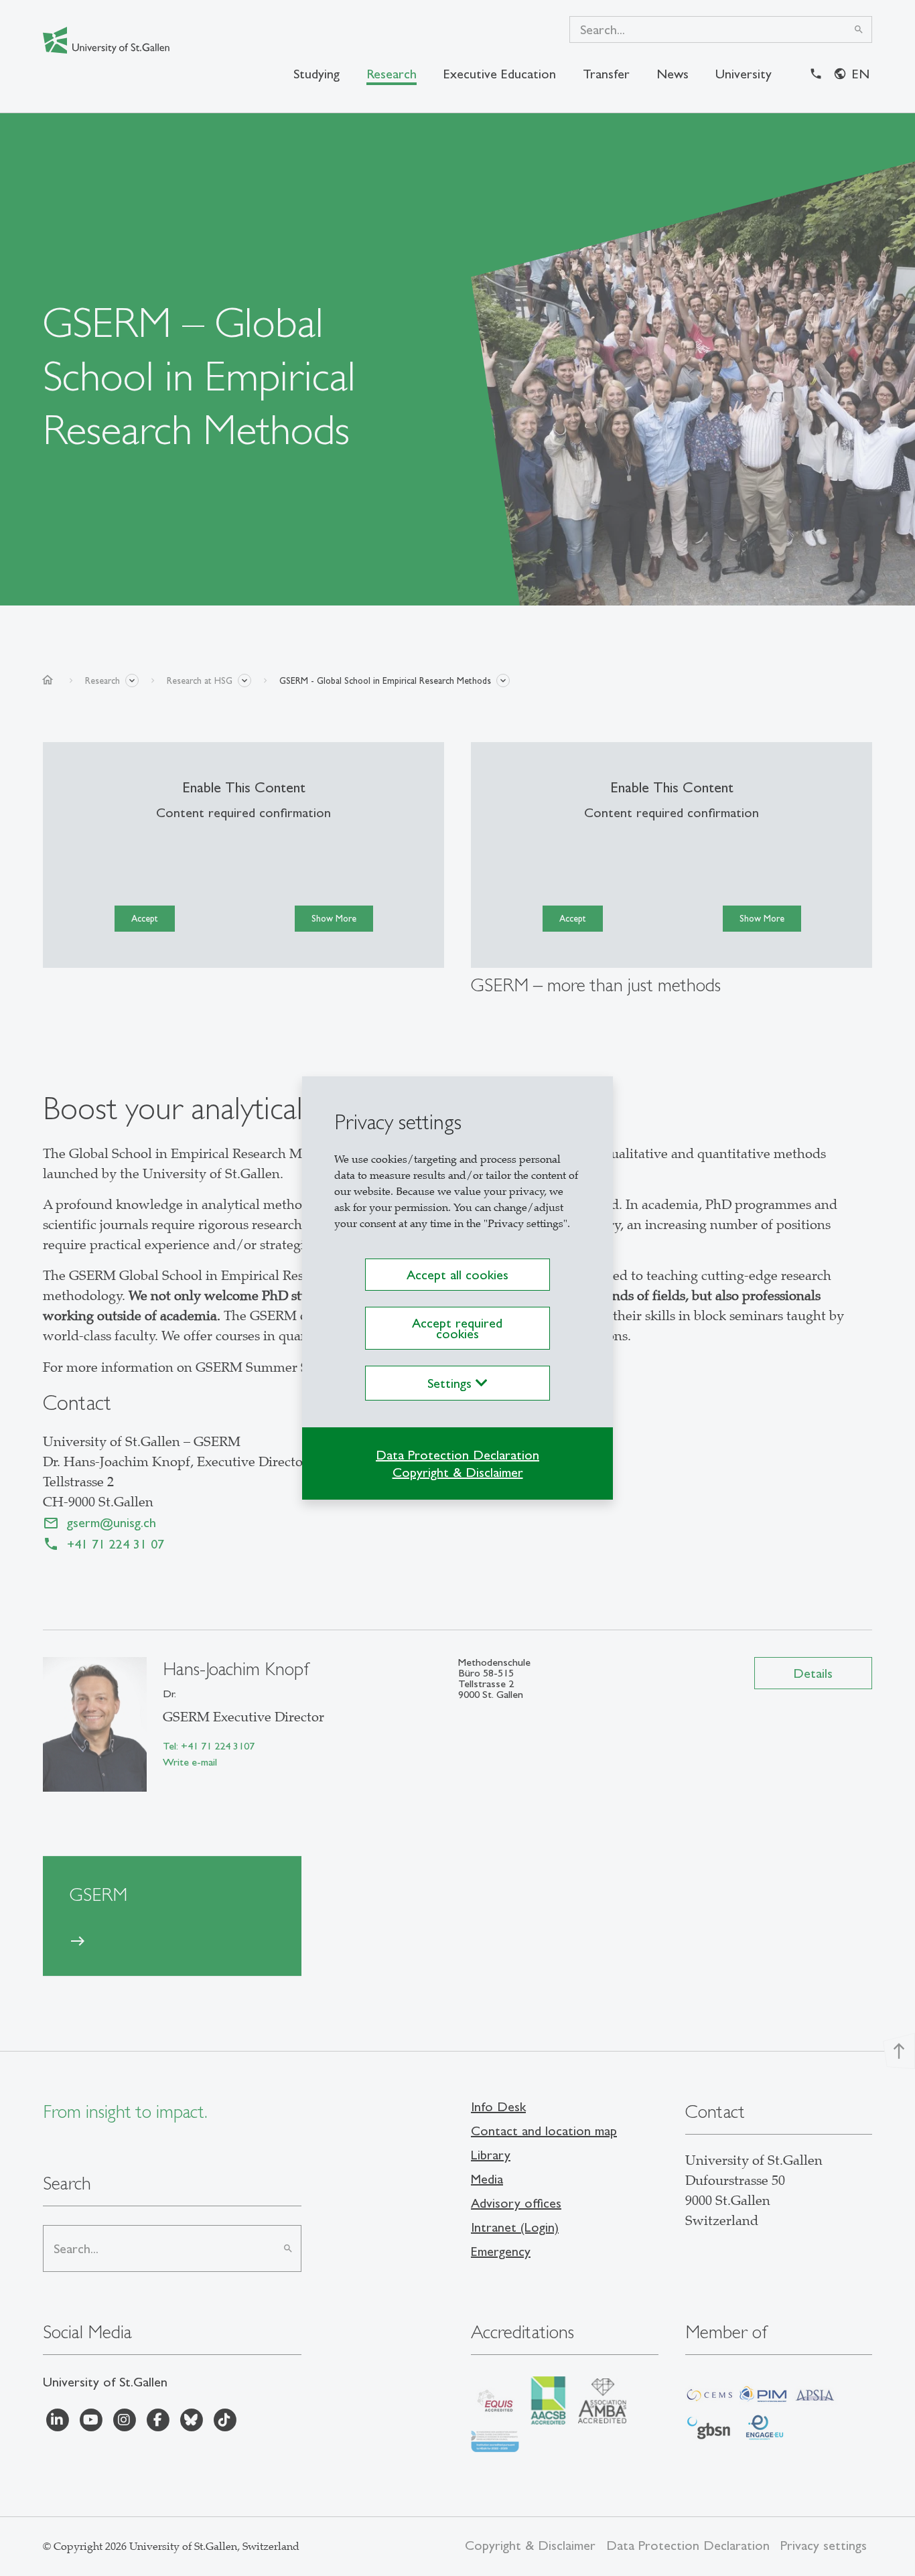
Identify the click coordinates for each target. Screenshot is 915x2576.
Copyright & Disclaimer (458, 1472)
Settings (451, 1383)
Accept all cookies (457, 1275)
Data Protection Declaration (457, 1455)
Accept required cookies (457, 1328)
